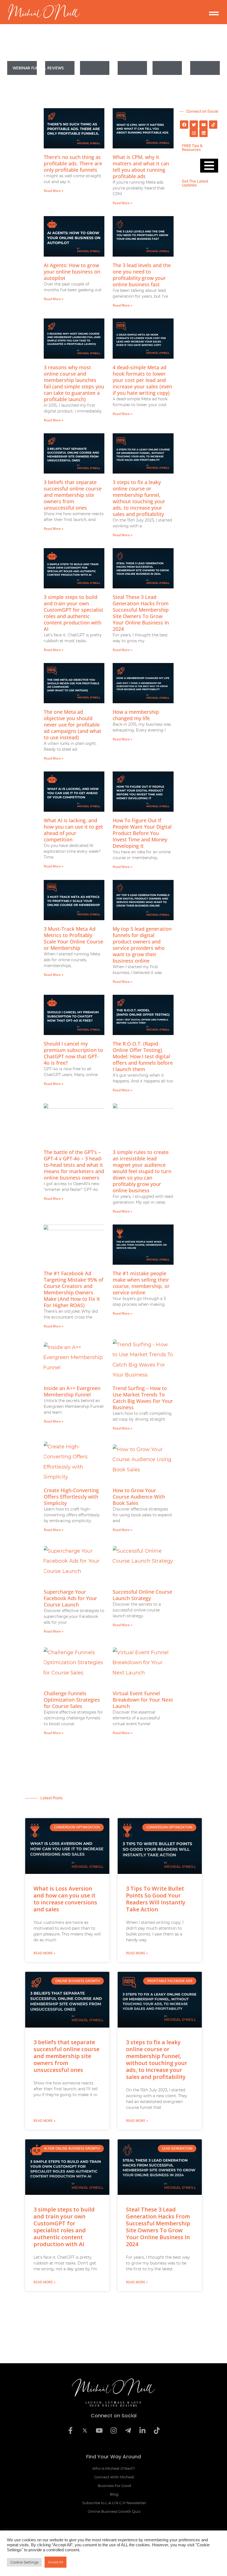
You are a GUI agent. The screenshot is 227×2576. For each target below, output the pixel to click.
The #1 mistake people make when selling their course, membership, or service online (141, 1283)
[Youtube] (203, 125)
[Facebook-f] (70, 2431)
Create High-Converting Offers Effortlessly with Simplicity (71, 1497)
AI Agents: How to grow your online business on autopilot (72, 272)
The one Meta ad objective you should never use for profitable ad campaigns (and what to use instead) (73, 725)
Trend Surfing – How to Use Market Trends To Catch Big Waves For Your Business (143, 1398)
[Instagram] (194, 133)
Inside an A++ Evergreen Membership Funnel (72, 1391)
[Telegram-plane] (128, 2431)
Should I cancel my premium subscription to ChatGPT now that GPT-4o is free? (73, 1053)
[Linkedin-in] (142, 2431)
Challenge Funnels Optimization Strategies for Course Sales (72, 1700)
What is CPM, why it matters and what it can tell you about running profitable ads (141, 167)
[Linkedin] (203, 133)
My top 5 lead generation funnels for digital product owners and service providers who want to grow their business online (142, 945)
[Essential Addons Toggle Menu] (41, 68)
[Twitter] (194, 125)
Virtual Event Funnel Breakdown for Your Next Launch (143, 1700)
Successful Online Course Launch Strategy (142, 1595)
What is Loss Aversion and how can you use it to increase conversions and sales (65, 1899)
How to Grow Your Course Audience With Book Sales (139, 1497)
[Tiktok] (213, 125)
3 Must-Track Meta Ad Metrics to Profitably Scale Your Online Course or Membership (73, 938)
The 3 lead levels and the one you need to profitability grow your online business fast (142, 275)
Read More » (54, 191)
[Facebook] (184, 125)
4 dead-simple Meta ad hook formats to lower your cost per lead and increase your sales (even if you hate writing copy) (142, 380)
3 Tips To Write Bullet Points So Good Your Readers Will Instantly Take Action (156, 1899)
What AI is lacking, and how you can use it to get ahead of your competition (73, 830)
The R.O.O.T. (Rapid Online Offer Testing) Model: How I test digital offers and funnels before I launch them (143, 1056)
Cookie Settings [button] (24, 2562)
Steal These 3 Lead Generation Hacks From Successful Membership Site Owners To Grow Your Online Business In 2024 (141, 613)
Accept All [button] (56, 2562)
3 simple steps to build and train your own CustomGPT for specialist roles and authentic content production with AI (73, 613)
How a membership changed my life (136, 715)
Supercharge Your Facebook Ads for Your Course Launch (70, 1598)
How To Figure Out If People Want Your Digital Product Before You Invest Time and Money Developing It (142, 833)
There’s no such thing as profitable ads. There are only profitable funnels (73, 163)
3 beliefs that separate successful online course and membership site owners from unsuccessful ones (73, 495)
